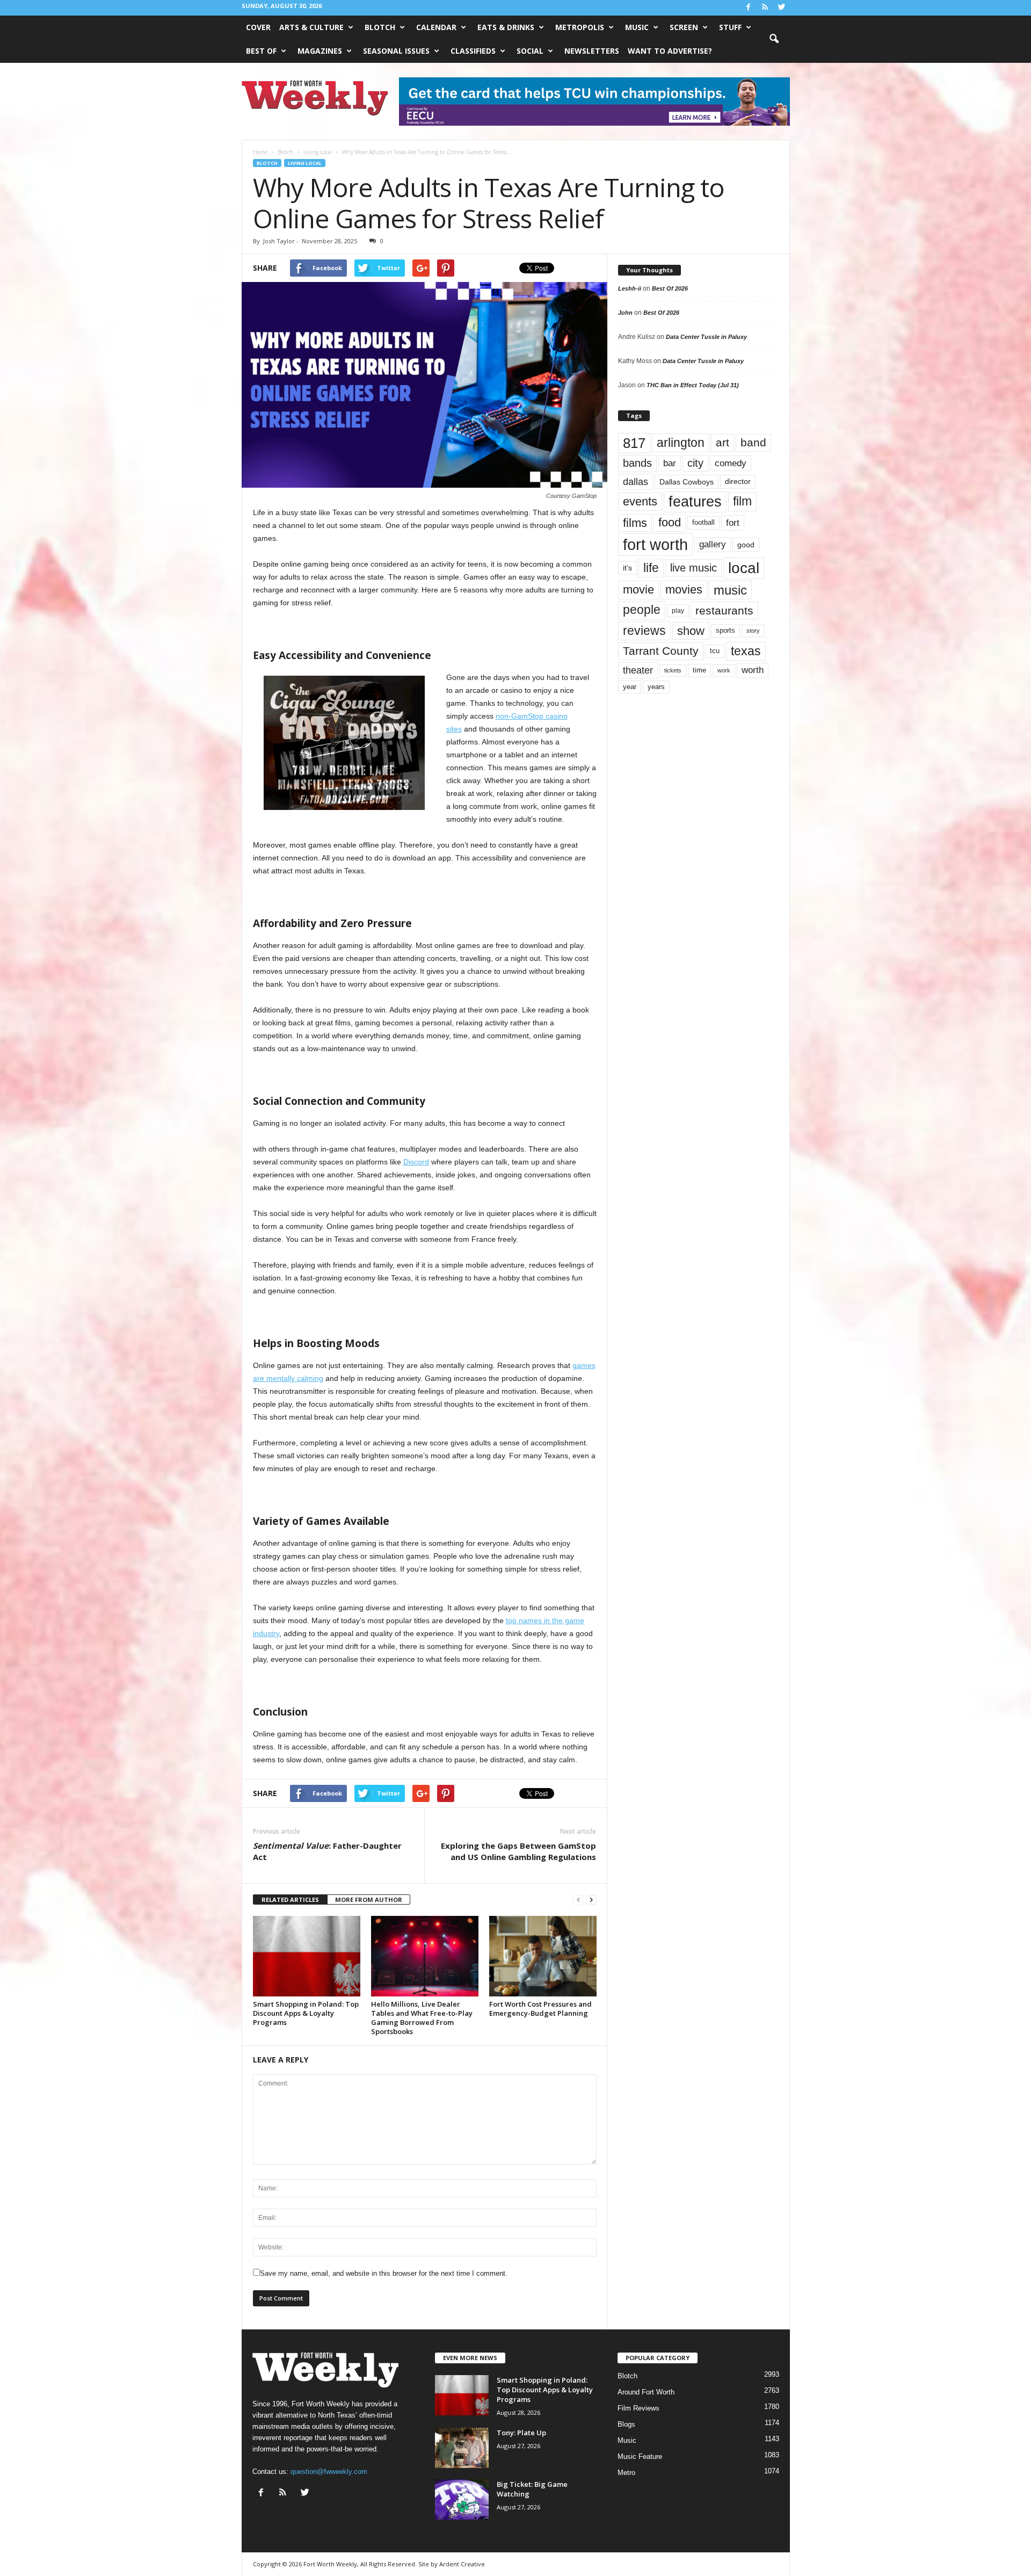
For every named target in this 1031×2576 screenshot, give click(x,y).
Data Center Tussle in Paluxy (706, 337)
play (678, 611)
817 (634, 443)
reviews (644, 631)
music (730, 590)
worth (753, 670)
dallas (636, 482)
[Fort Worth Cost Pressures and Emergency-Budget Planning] (543, 1956)
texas (746, 651)
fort (733, 523)
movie (638, 589)
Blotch (380, 27)
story (753, 631)
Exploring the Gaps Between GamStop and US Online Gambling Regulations (518, 1851)
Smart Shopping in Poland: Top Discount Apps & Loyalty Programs (306, 2013)
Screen (684, 27)
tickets (673, 670)
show (691, 631)
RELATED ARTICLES (290, 1900)
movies (684, 589)
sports (725, 631)
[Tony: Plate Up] (462, 2448)
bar (670, 463)
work (724, 670)
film (742, 501)
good (746, 545)
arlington (681, 443)
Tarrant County (661, 651)
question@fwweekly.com (329, 2472)
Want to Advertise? (670, 51)
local (744, 568)
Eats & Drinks (506, 27)
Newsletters (592, 51)
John (625, 313)
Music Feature (640, 2456)
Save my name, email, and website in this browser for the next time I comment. (384, 2273)
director (738, 482)
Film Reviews (638, 2408)
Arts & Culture (311, 27)
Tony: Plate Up (521, 2433)
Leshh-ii (630, 288)
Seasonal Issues (396, 51)
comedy (731, 463)
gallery (713, 544)
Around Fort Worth (646, 2392)
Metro (626, 2473)
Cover (258, 27)
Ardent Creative (462, 2564)
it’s (627, 568)
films (635, 523)
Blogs (626, 2424)
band (753, 442)
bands (637, 463)
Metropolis (580, 27)
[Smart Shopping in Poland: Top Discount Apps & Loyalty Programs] (307, 1956)
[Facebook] (749, 8)
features (695, 502)
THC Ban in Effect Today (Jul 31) (693, 385)
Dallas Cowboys (687, 482)
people (642, 610)
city (695, 463)
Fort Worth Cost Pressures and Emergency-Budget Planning (540, 2009)
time (699, 670)
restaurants (724, 610)
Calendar (436, 27)
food (670, 523)
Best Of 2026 (670, 288)
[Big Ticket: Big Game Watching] (462, 2499)
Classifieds (473, 51)
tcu (715, 651)
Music (637, 27)
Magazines (320, 51)
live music (694, 568)
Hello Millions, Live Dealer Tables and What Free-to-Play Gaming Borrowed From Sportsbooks (422, 2018)
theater (638, 670)
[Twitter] (782, 8)
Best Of (261, 51)
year (630, 687)
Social (530, 51)
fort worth (655, 544)
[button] (774, 39)
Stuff (730, 27)
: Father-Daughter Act (327, 1851)
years (656, 687)
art (723, 443)
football (703, 522)
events (640, 501)
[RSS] (765, 8)
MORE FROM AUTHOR (369, 1900)
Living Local (305, 163)
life (651, 568)
